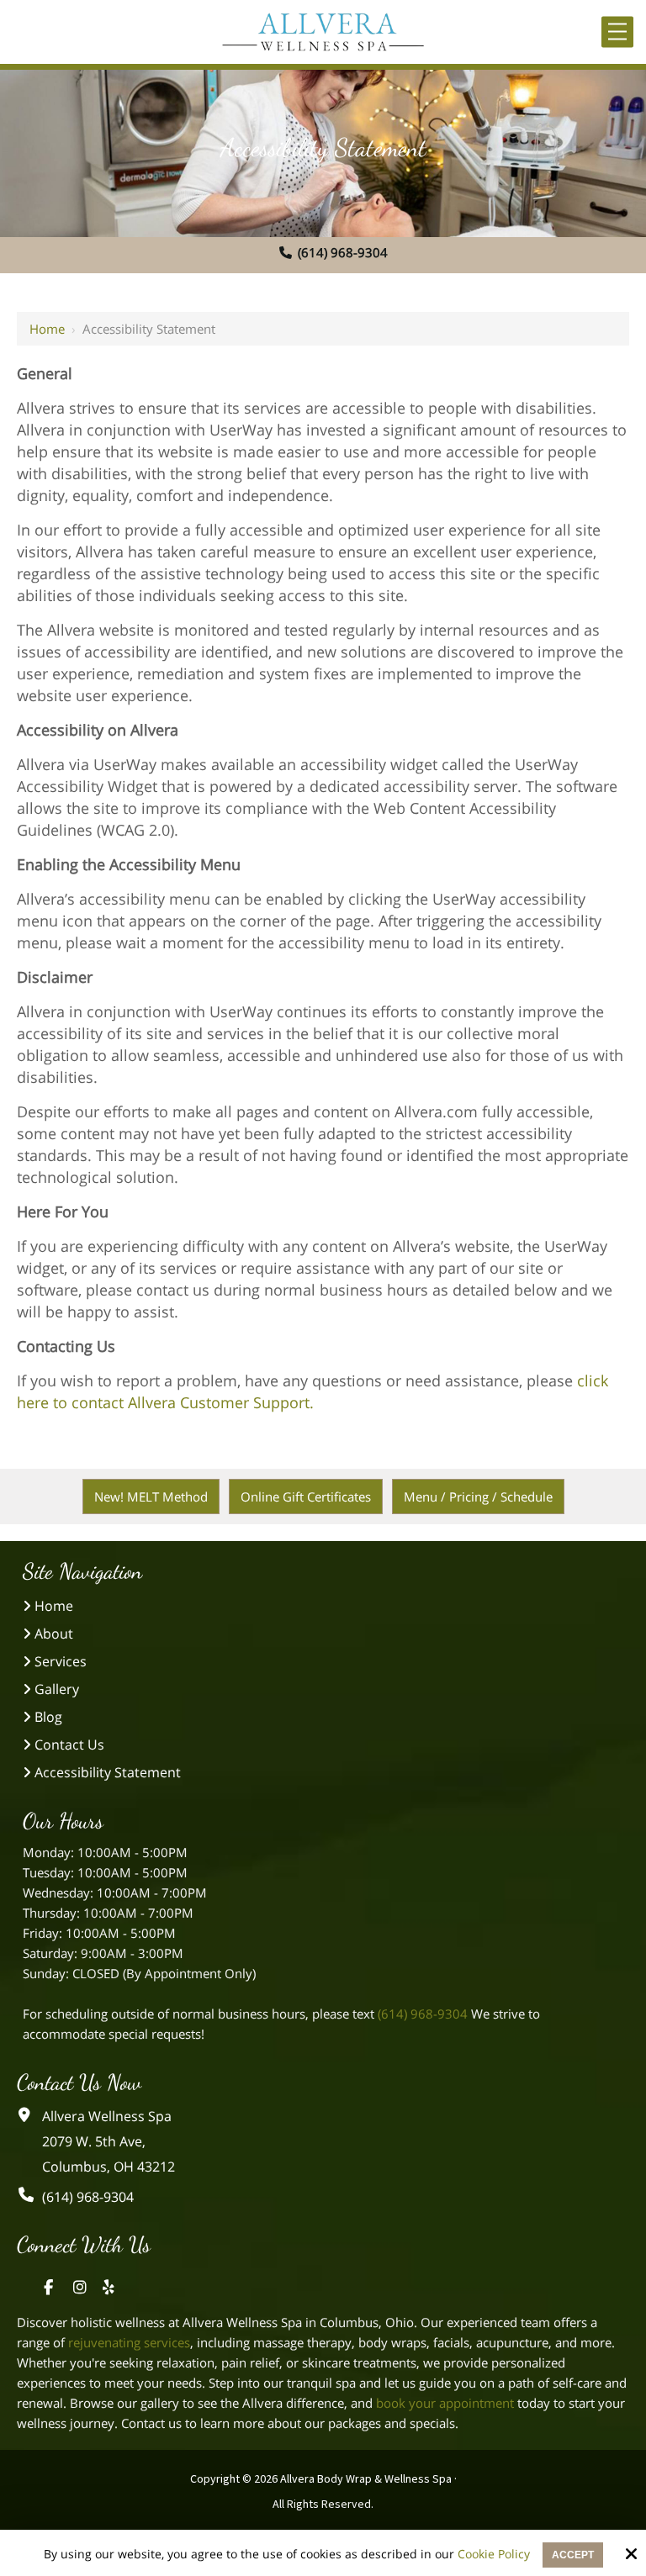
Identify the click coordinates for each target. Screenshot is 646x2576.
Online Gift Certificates (306, 1497)
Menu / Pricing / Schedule (478, 1497)
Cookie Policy (494, 2555)
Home (47, 329)
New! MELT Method (151, 1497)
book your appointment (445, 2403)
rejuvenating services (129, 2342)
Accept (573, 2555)
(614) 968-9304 (343, 252)
